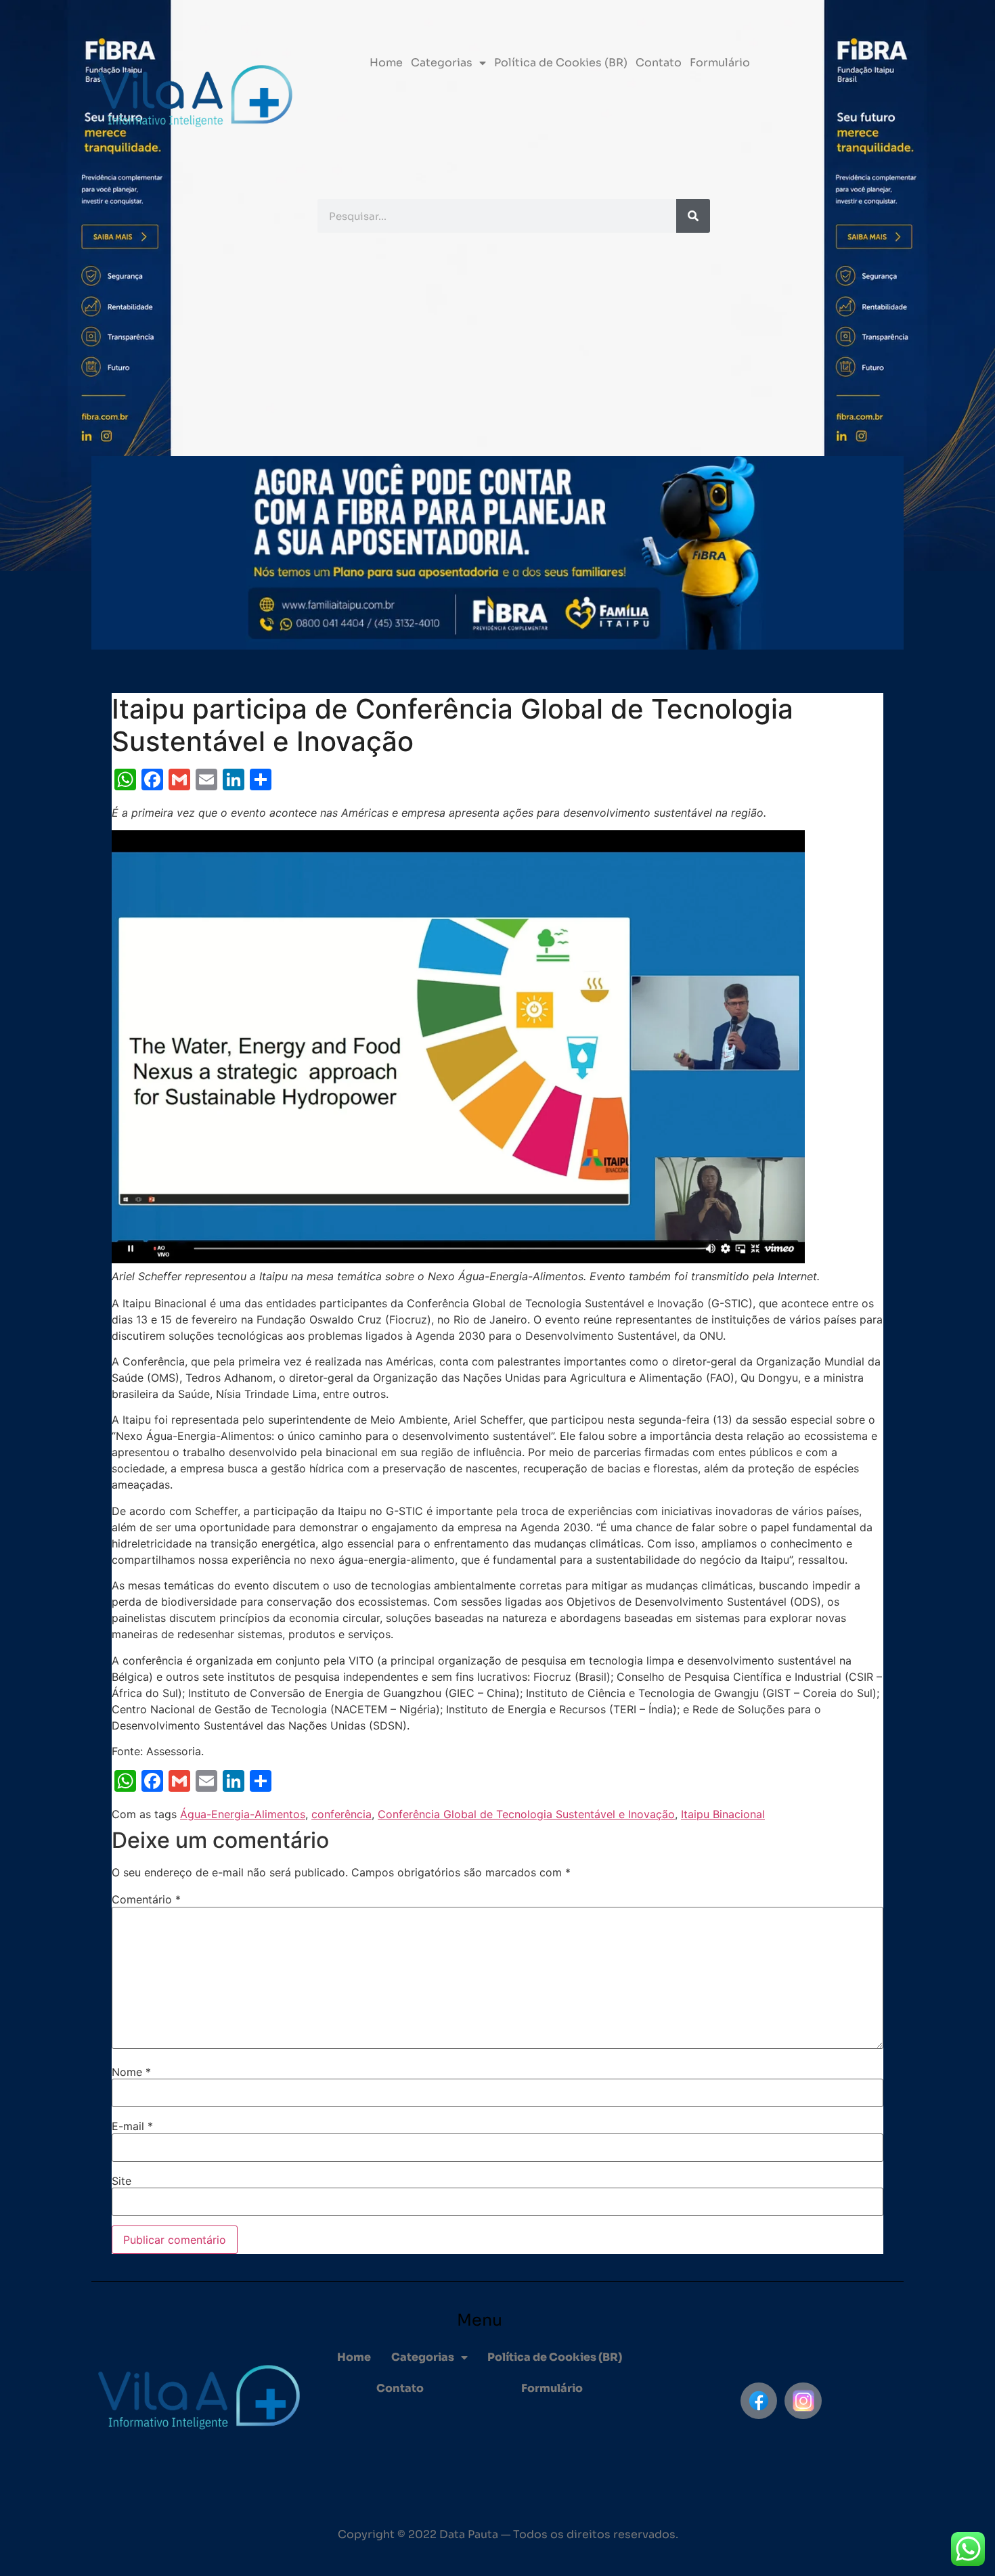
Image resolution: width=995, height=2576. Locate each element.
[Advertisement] (497, 348)
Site (121, 2181)
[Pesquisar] (693, 216)
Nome (131, 2072)
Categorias (442, 63)
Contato (659, 63)
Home (386, 63)
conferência (341, 1814)
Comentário (146, 1899)
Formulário (720, 63)
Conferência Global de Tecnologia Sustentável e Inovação (526, 1814)
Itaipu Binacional (723, 1814)
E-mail (132, 2126)
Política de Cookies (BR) (561, 63)
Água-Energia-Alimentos (243, 1814)
